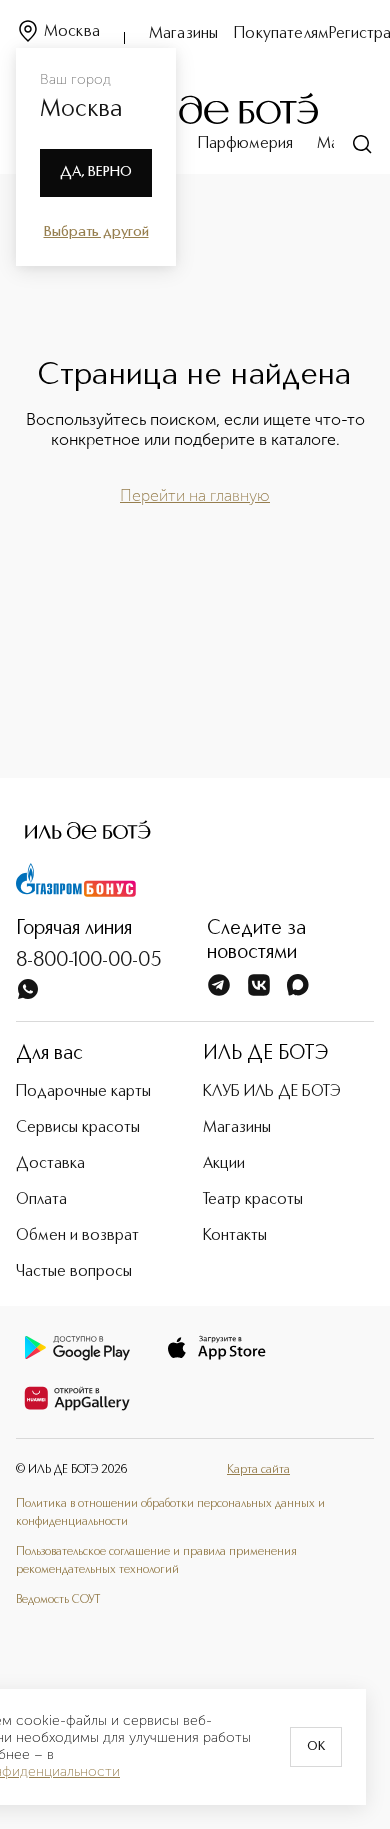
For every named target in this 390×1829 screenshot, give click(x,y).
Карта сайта (258, 1470)
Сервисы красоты (78, 1128)
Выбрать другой (96, 232)
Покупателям (281, 34)
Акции (224, 1164)
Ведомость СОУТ (58, 1600)
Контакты (235, 1236)
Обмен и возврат (77, 1236)
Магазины (183, 34)
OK (316, 1747)
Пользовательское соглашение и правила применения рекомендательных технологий (156, 1561)
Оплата (41, 1200)
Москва (72, 32)
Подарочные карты (83, 1092)
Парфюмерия (245, 144)
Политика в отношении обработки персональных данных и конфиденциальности (170, 1513)
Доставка (50, 1164)
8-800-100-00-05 (89, 961)
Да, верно (96, 172)
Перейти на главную (195, 495)
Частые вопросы (74, 1272)
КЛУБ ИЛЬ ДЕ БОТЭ (272, 1092)
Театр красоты (253, 1200)
